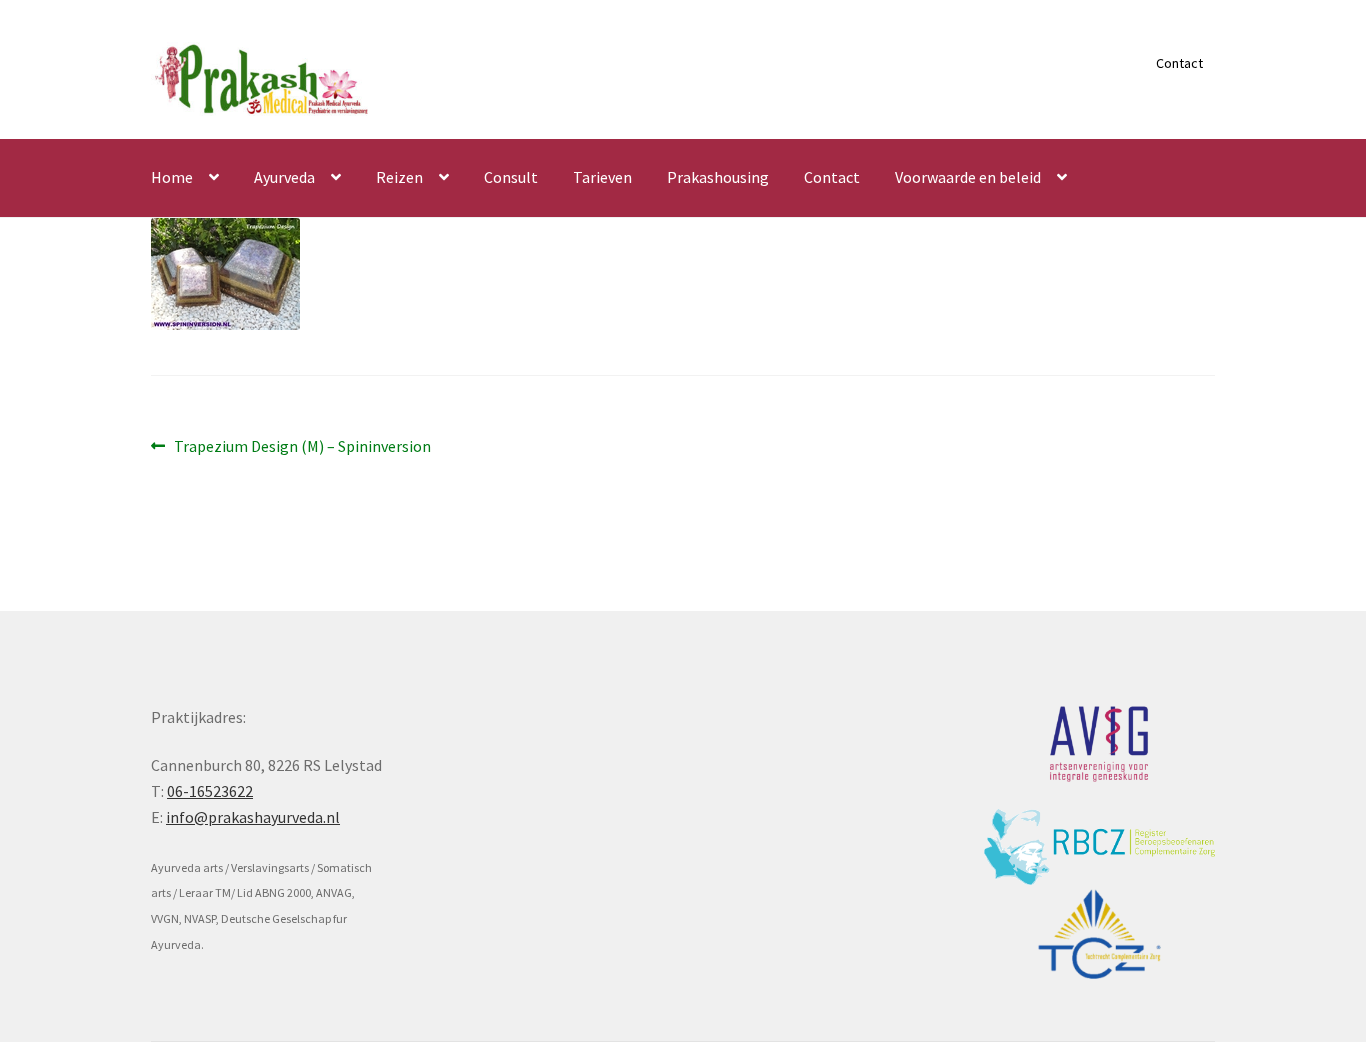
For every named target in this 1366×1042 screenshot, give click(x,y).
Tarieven (602, 177)
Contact (1179, 63)
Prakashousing (718, 177)
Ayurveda (284, 177)
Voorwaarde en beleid (968, 177)
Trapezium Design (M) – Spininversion (302, 447)
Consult (511, 177)
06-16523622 (210, 791)
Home (172, 177)
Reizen (399, 177)
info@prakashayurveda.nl (253, 817)
